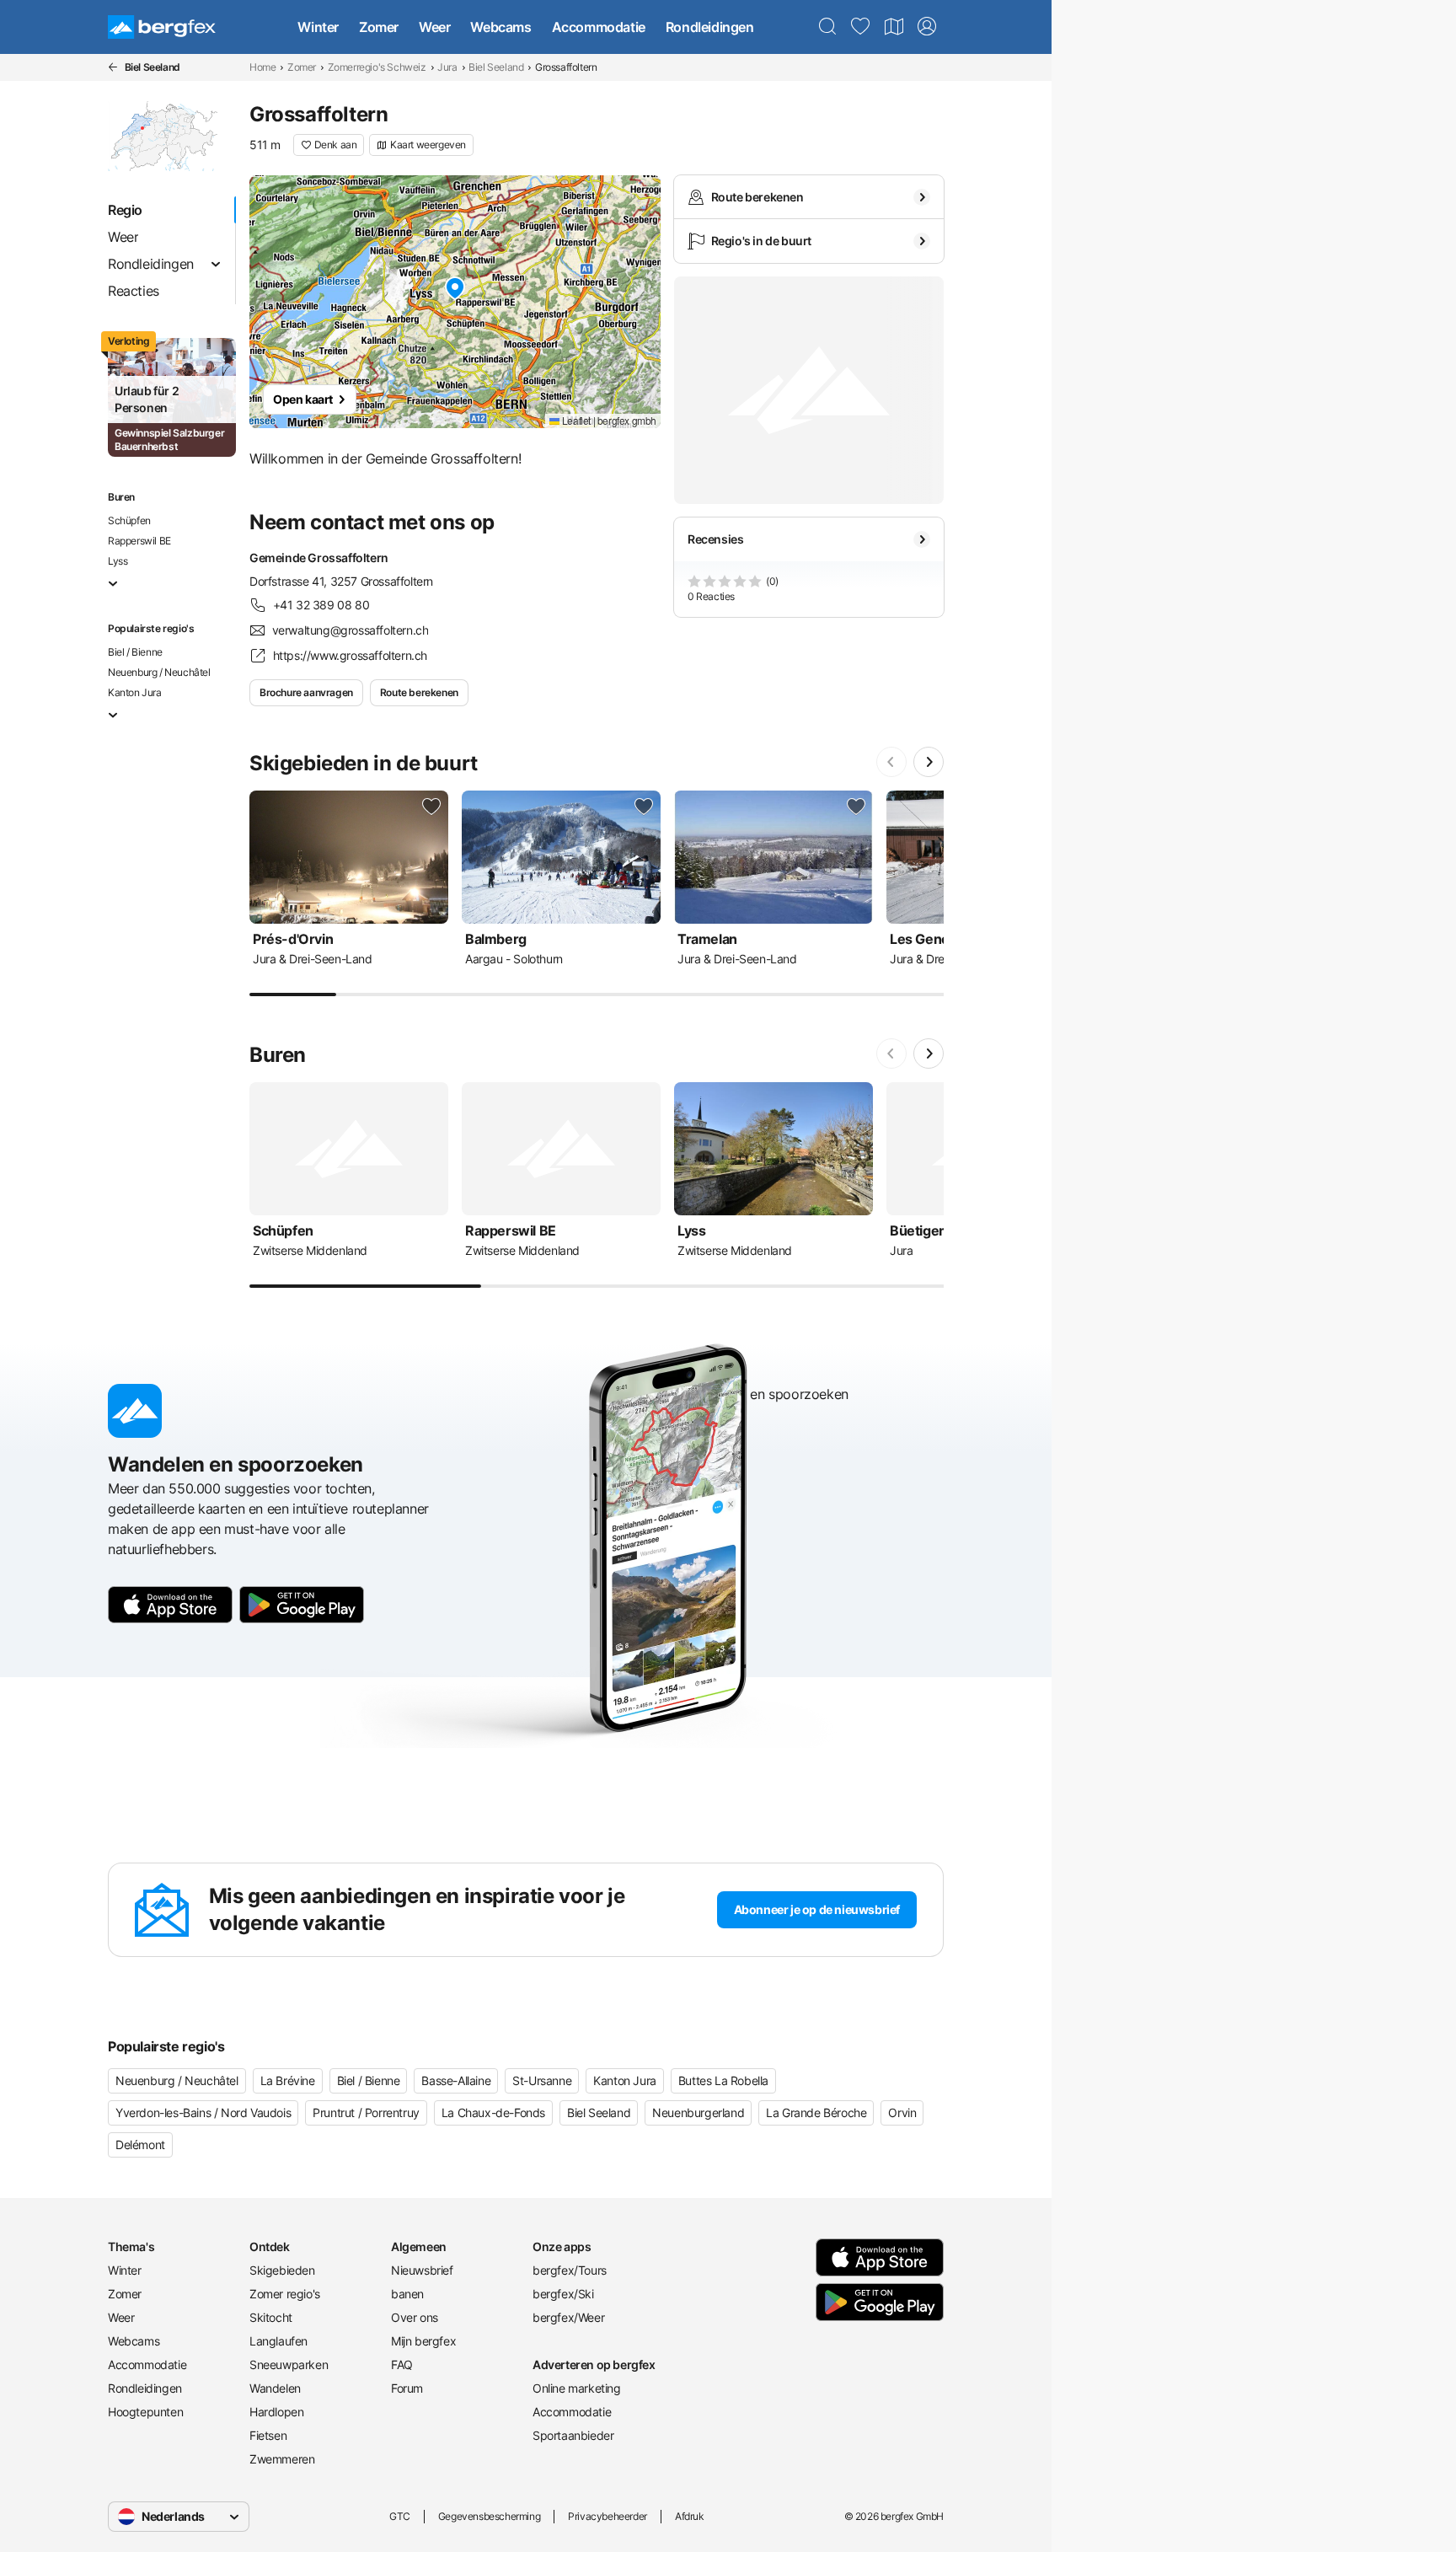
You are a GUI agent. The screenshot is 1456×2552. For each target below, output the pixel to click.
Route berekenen (419, 692)
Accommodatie (599, 27)
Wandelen (275, 2388)
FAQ (402, 2364)
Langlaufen (278, 2341)
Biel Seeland (496, 67)
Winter (318, 27)
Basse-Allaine (456, 2080)
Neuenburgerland (698, 2112)
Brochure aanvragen (306, 692)
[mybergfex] (927, 27)
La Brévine (288, 2080)
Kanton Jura (135, 692)
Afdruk (690, 2516)
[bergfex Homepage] (162, 27)
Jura (447, 67)
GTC (400, 2516)
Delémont (140, 2145)
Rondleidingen (710, 27)
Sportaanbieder (573, 2435)
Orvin (902, 2112)
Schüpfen (129, 520)
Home (262, 67)
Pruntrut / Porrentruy (366, 2112)
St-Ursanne (542, 2080)
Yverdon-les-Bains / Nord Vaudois (203, 2112)
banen (407, 2294)
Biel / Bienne (135, 652)
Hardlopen (276, 2412)
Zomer (379, 27)
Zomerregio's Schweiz (377, 67)
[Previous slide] (891, 762)
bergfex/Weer (568, 2317)
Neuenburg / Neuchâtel (159, 672)
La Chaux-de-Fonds (493, 2112)
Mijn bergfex (423, 2341)
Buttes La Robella (723, 2080)
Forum (407, 2388)
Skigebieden (282, 2270)
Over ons (415, 2317)
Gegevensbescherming (489, 2516)
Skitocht (271, 2317)
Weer (434, 27)
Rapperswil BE (139, 541)
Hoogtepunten (145, 2412)
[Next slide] (929, 762)
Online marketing (577, 2388)
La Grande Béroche (816, 2112)
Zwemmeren (282, 2459)
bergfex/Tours (570, 2270)
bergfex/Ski (563, 2294)
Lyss (118, 561)
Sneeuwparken (289, 2364)
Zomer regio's (285, 2294)
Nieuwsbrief (422, 2270)
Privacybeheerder (608, 2516)
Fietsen (268, 2435)
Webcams (500, 27)
